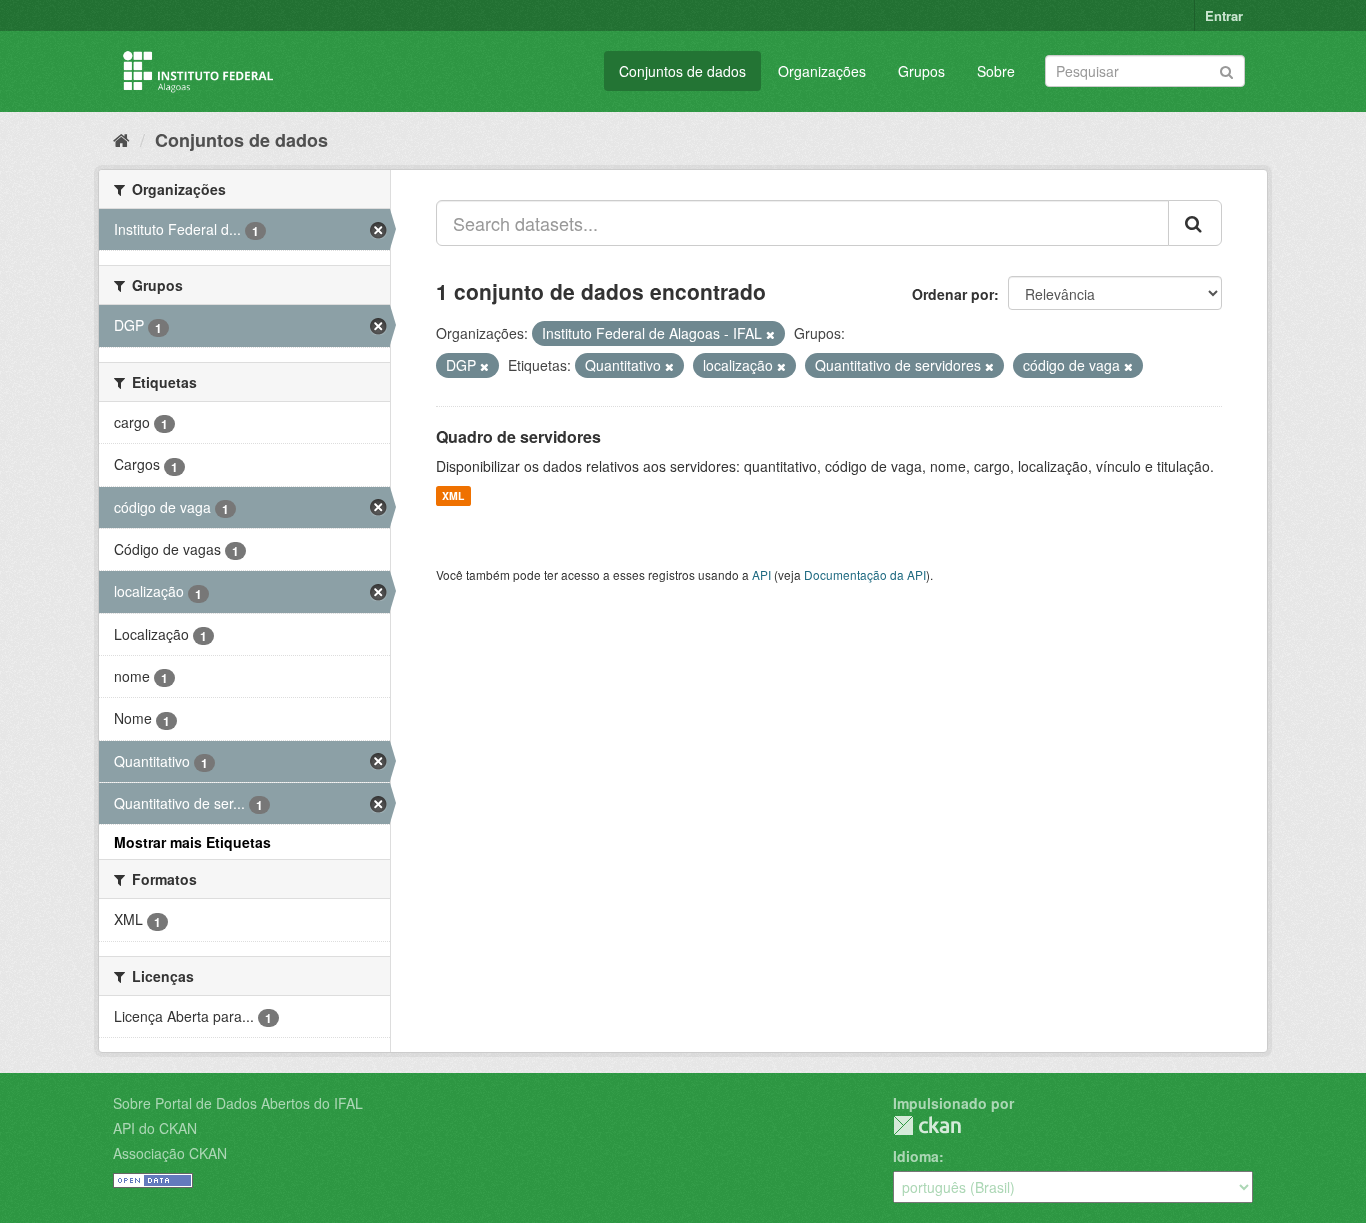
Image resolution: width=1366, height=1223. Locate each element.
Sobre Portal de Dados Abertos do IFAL (238, 1103)
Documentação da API (865, 574)
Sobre (996, 71)
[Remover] (770, 334)
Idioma (916, 1156)
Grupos (921, 71)
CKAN (927, 1125)
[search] (1195, 223)
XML (453, 495)
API (761, 574)
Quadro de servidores (518, 436)
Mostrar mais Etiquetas (192, 842)
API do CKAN (155, 1128)
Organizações (822, 71)
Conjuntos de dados (682, 71)
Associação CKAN (170, 1153)
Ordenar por (953, 294)
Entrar (1224, 15)
